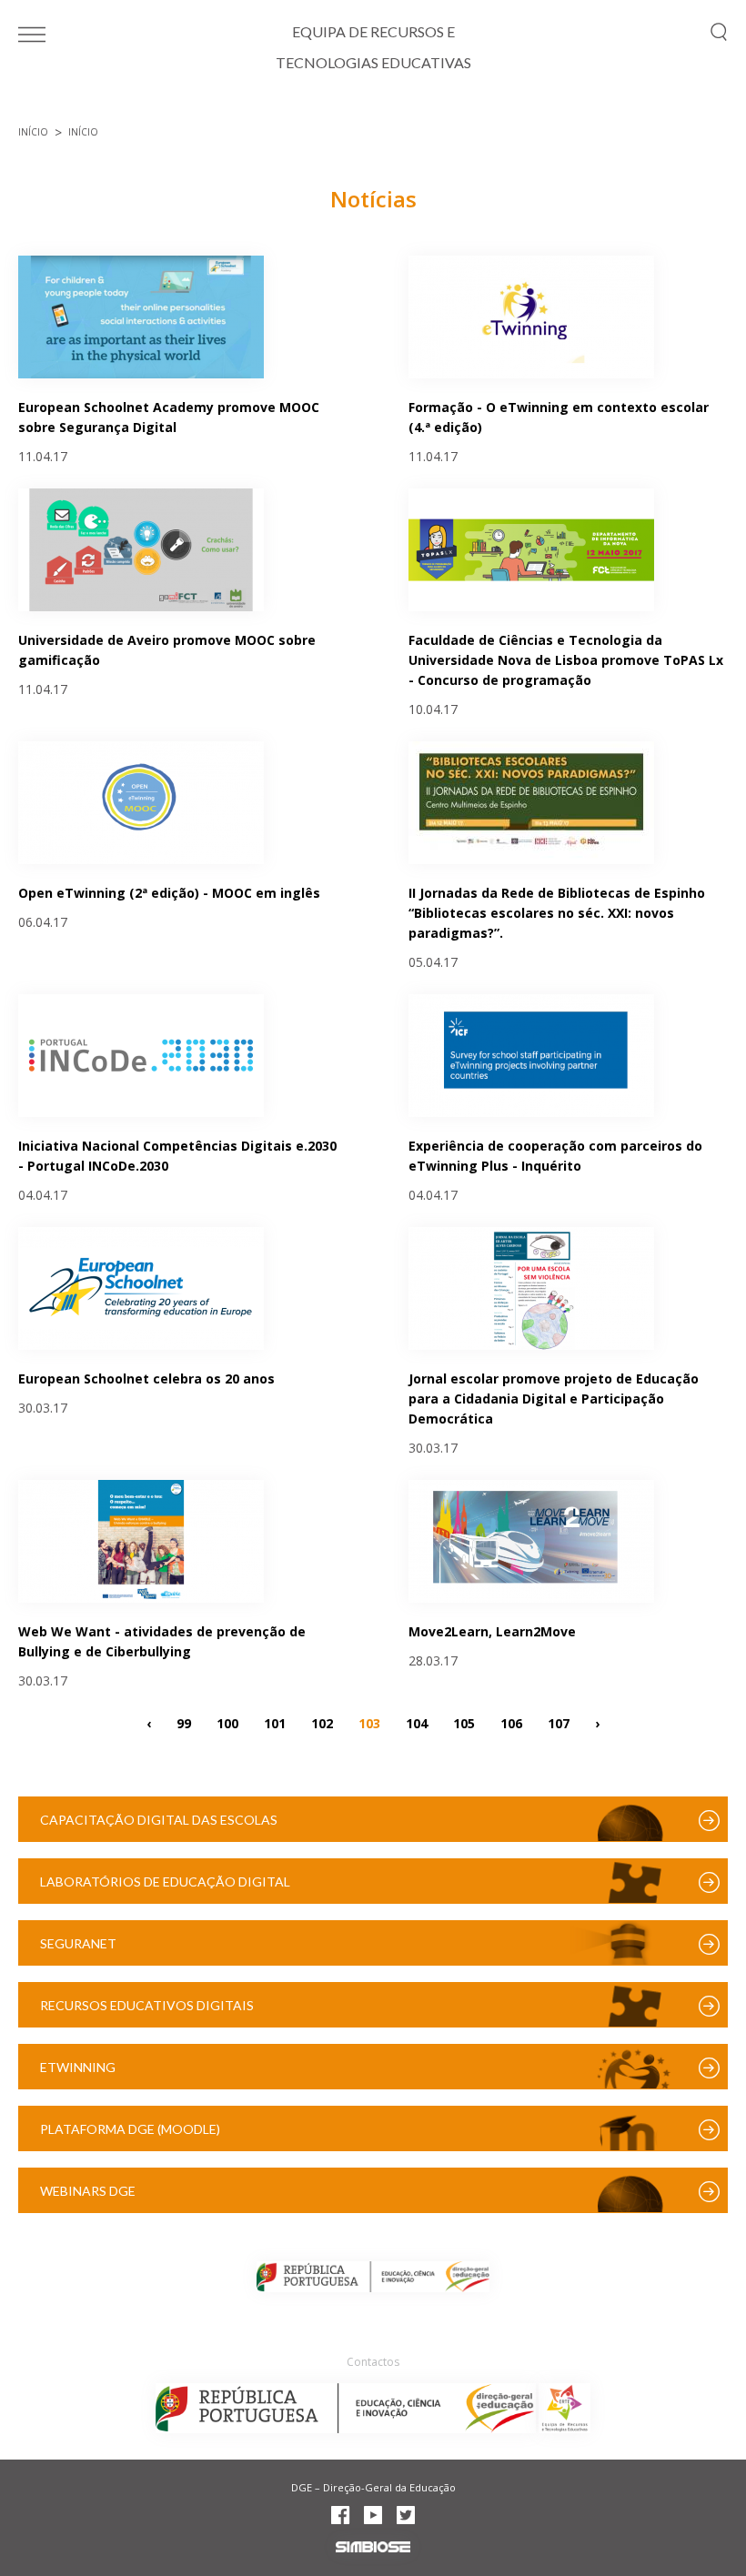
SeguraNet (78, 1943)
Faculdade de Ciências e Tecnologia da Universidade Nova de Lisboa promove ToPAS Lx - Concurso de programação (566, 660)
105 (464, 1722)
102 (322, 1722)
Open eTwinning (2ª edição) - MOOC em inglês (169, 893)
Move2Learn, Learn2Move (492, 1631)
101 (275, 1722)
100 (227, 1722)
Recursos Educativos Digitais (147, 2005)
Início (33, 132)
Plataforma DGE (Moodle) (130, 2129)
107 (559, 1722)
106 (511, 1722)
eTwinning (78, 2067)
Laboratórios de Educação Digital (165, 1882)
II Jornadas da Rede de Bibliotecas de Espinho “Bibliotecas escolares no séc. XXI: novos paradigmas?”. (557, 913)
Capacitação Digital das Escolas (159, 1820)
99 (184, 1722)
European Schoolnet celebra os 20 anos (146, 1379)
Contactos (373, 2362)
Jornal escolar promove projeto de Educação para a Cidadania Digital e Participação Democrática (554, 1399)
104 (417, 1722)
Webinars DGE (88, 2191)
